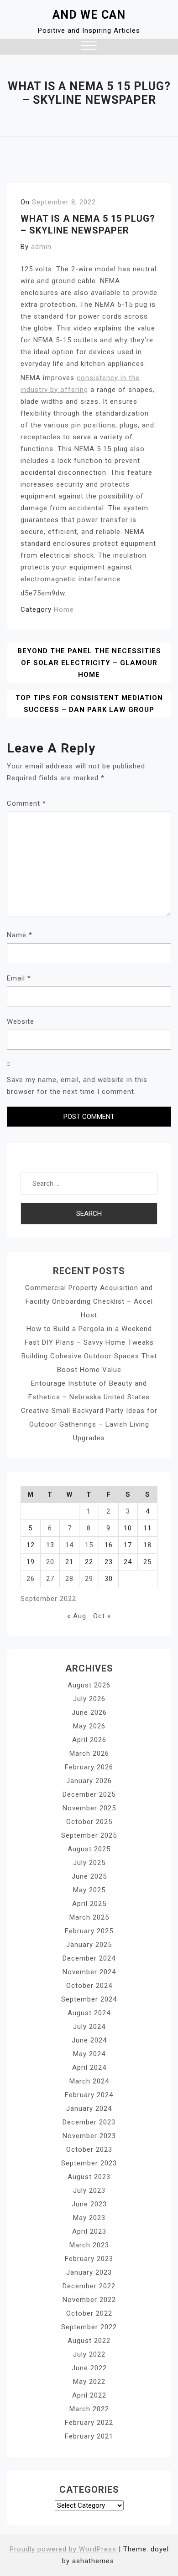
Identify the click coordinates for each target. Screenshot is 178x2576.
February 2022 (89, 2423)
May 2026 (89, 1726)
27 (50, 1579)
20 (50, 1562)
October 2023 (89, 2149)
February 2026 (89, 1767)
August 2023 (89, 2177)
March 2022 (89, 2409)
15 (89, 1545)
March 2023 (89, 2245)
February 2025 (89, 1931)
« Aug (77, 1616)
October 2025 (89, 1822)
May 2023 (89, 2218)
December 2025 (89, 1794)
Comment (26, 803)
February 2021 (89, 2436)
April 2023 (89, 2231)
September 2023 (89, 2163)
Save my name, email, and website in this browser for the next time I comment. (77, 1086)
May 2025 (89, 1890)
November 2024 (89, 1972)
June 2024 (89, 2040)
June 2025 (89, 1876)
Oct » (102, 1616)
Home (64, 610)
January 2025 (89, 1945)
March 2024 (89, 2081)
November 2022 (89, 2300)
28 (69, 1579)
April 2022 (89, 2395)
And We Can (89, 15)
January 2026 (89, 1781)
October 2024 (89, 1986)
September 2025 (89, 1835)
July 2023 (89, 2190)
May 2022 (89, 2382)
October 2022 (89, 2313)
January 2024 (89, 2109)
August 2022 (89, 2341)
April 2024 (89, 2068)
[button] (89, 47)
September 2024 (89, 1999)
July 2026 (89, 1699)
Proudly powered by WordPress (64, 2549)
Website (21, 1021)
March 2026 (89, 1753)
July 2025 (89, 1863)
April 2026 (89, 1740)
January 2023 (89, 2272)
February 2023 (89, 2259)
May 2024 (89, 2054)
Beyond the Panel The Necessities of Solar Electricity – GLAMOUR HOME (89, 663)
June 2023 (89, 2204)
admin (41, 247)
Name (20, 935)
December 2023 (89, 2122)
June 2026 (89, 1712)
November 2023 (89, 2136)
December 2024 (89, 1958)
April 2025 (89, 1904)
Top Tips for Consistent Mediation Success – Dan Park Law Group (89, 704)
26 (31, 1579)
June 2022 (89, 2368)
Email (19, 978)
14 (69, 1545)
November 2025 (89, 1808)
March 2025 (89, 1917)
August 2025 (89, 1849)
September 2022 (89, 2327)
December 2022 (89, 2286)
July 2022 (89, 2354)
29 (89, 1579)
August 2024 (89, 2013)
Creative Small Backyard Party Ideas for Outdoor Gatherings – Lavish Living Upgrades (89, 1424)
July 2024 (89, 2027)
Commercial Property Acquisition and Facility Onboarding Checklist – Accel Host (89, 1301)
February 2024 (89, 2095)
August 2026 (89, 1685)
